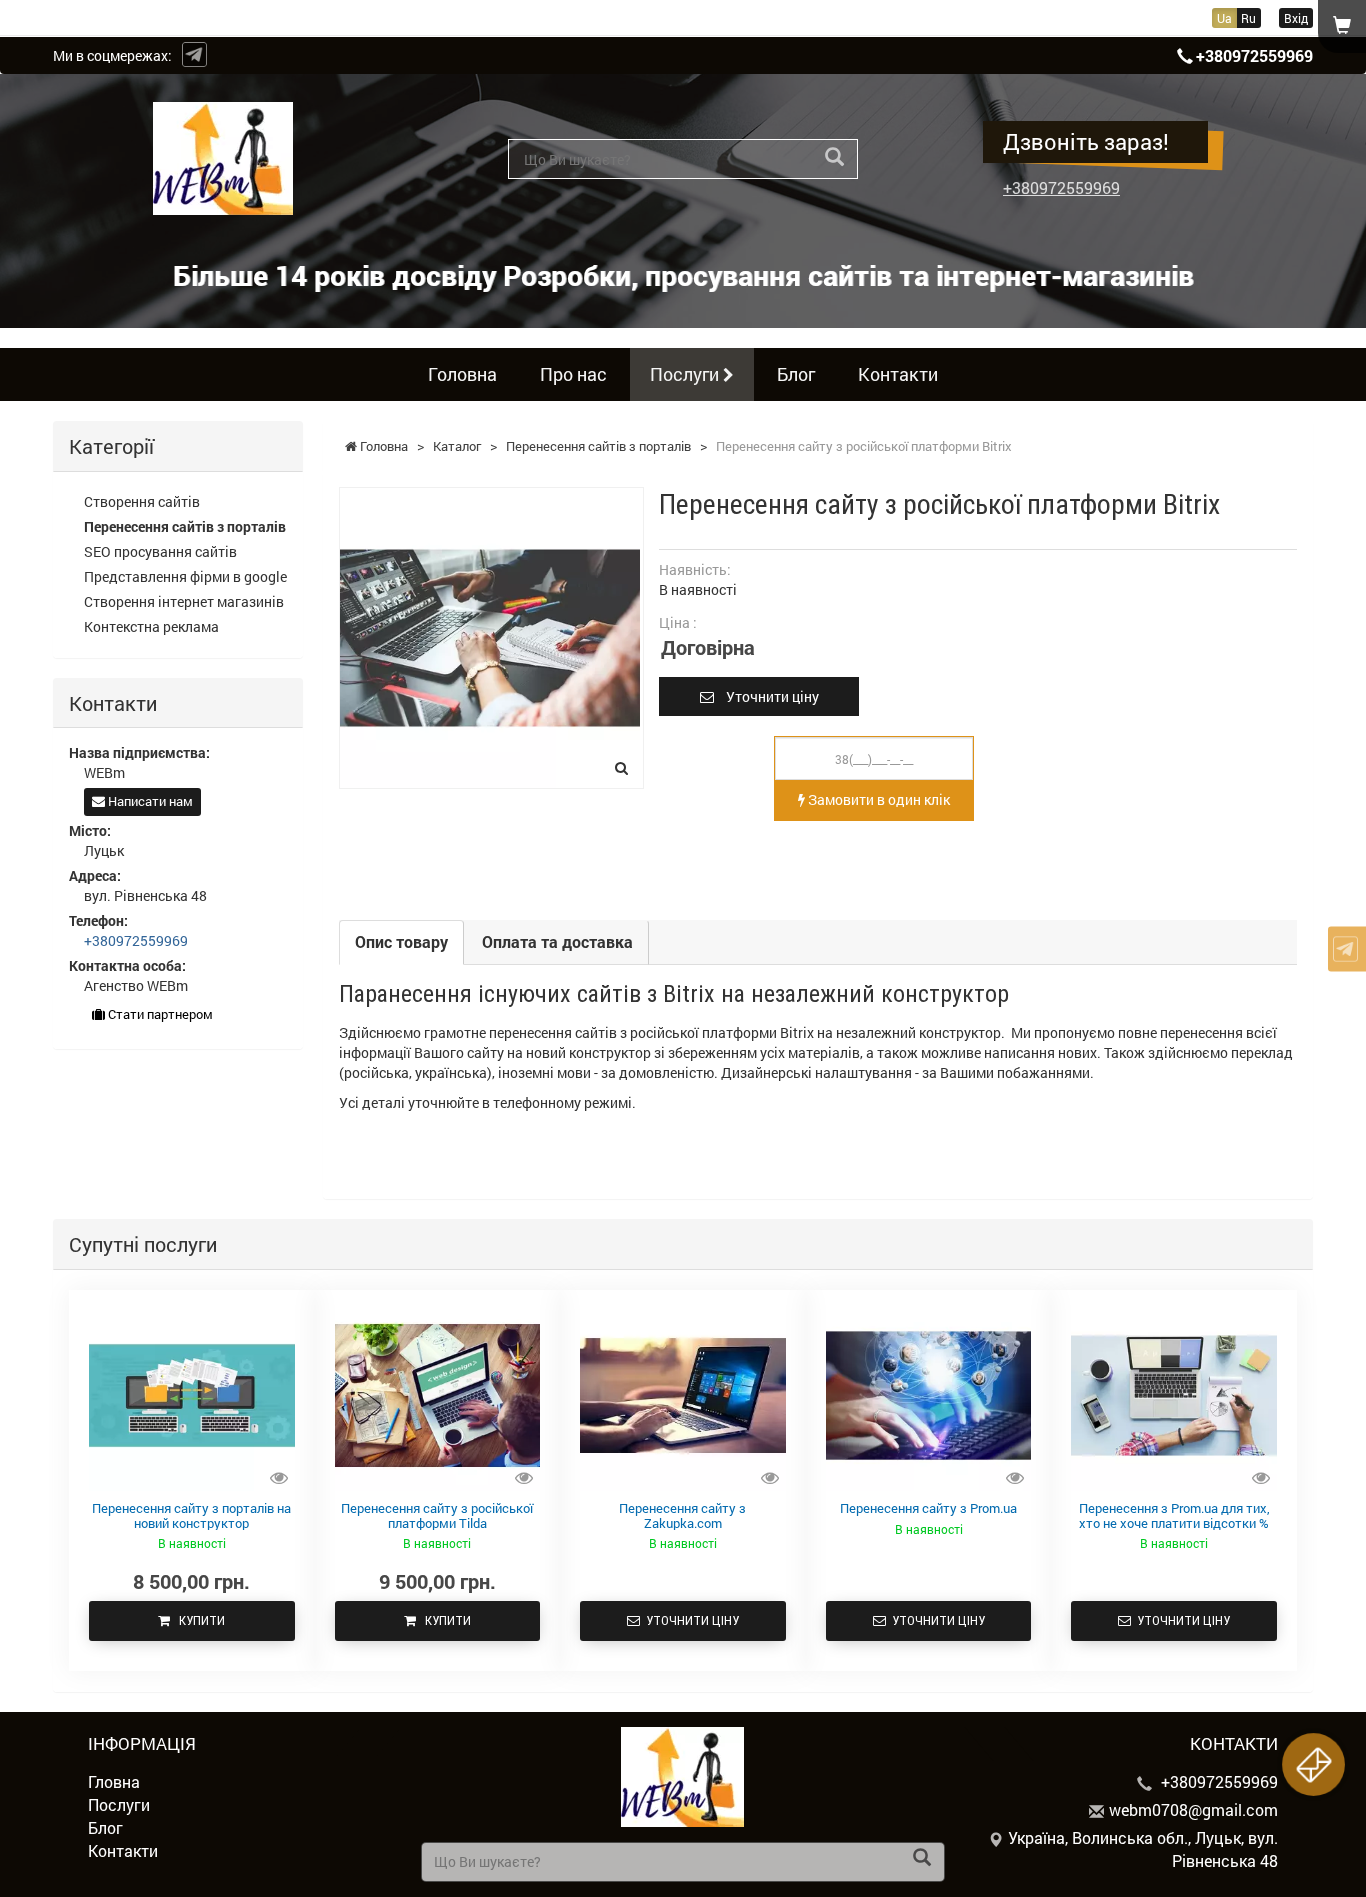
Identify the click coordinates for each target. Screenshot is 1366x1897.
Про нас (573, 374)
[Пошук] (834, 157)
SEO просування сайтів (160, 551)
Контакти (898, 374)
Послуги (686, 374)
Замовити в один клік (877, 799)
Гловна (114, 1781)
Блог (796, 374)
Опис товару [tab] (401, 941)
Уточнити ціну (766, 696)
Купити (197, 1620)
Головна (462, 374)
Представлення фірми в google (185, 576)
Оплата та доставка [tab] (557, 941)
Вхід (1296, 18)
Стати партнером (159, 1014)
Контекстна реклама (151, 626)
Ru (1248, 18)
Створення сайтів (142, 501)
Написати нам (149, 801)
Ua (1224, 18)
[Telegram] (194, 54)
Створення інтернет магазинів (184, 601)
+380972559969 (1254, 55)
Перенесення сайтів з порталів (185, 526)
